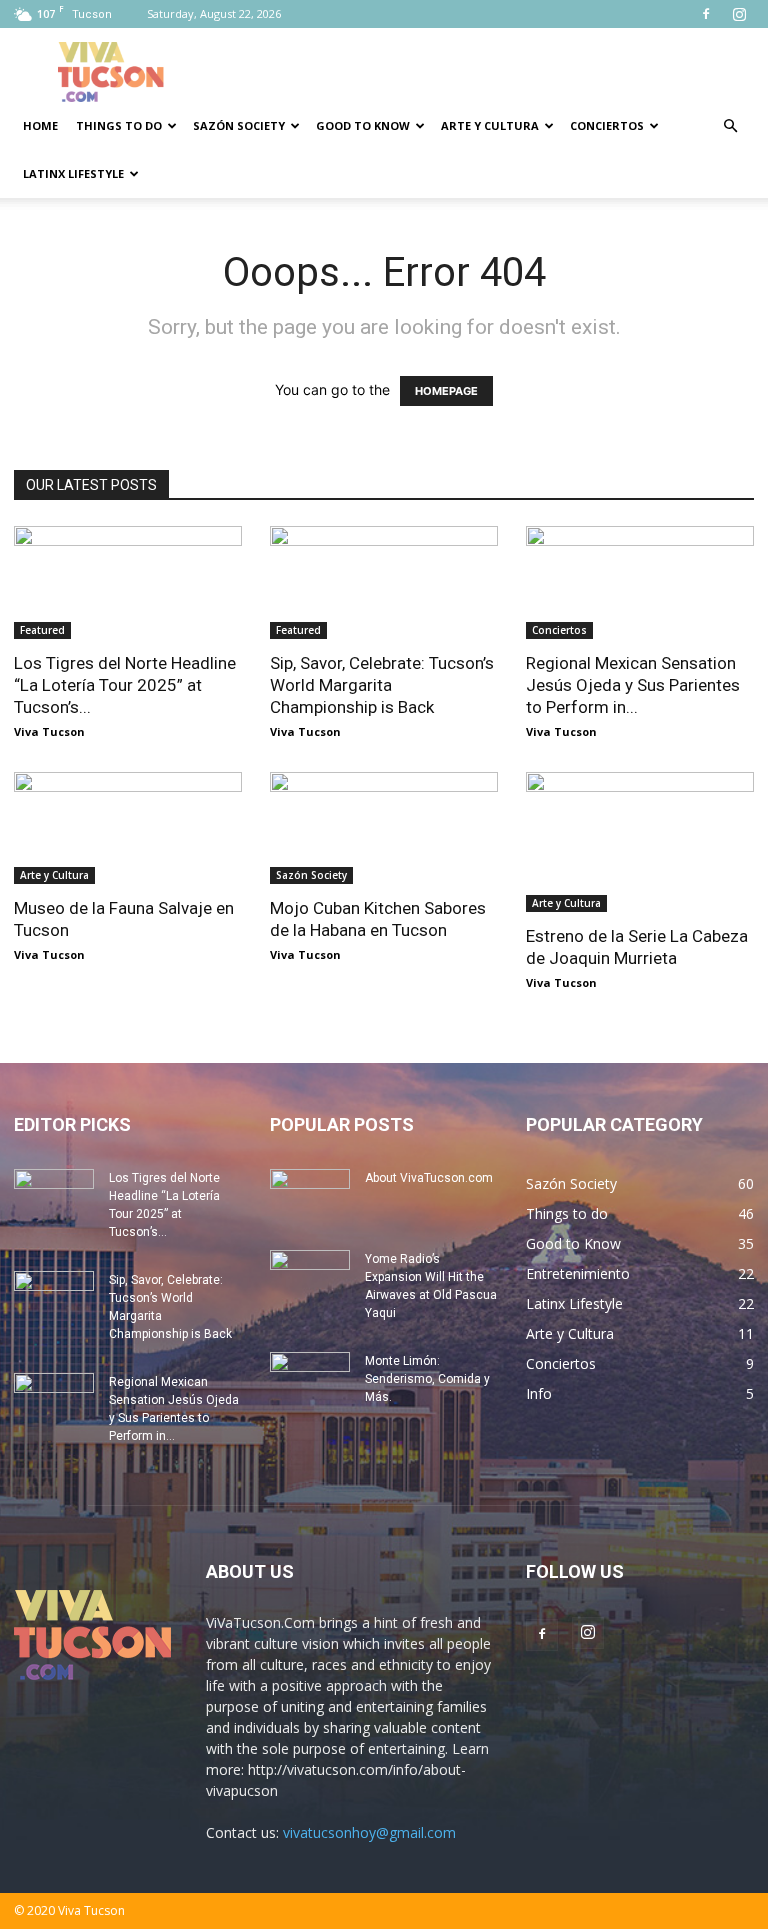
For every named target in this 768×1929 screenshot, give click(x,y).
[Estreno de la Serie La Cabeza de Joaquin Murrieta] (640, 842)
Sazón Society (239, 125)
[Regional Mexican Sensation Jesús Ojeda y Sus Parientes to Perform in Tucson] (640, 582)
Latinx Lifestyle (73, 173)
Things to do (119, 125)
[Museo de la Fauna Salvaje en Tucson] (128, 828)
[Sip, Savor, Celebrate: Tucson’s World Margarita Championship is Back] (384, 582)
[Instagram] (739, 14)
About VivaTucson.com (429, 1178)
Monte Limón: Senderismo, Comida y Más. (427, 1379)
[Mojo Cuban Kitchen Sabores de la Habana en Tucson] (384, 828)
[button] (730, 126)
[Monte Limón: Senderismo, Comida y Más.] (310, 1380)
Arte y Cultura (490, 125)
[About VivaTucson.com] (310, 1197)
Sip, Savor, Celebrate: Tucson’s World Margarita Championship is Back (382, 685)
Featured (42, 630)
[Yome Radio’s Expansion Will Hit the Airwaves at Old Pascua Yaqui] (310, 1278)
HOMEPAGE (446, 391)
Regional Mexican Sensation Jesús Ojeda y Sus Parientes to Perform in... (633, 685)
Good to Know (363, 125)
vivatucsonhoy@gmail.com (369, 1832)
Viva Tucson (49, 731)
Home (40, 125)
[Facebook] (706, 14)
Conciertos (607, 125)
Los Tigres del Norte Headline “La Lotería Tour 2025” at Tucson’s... (125, 685)
